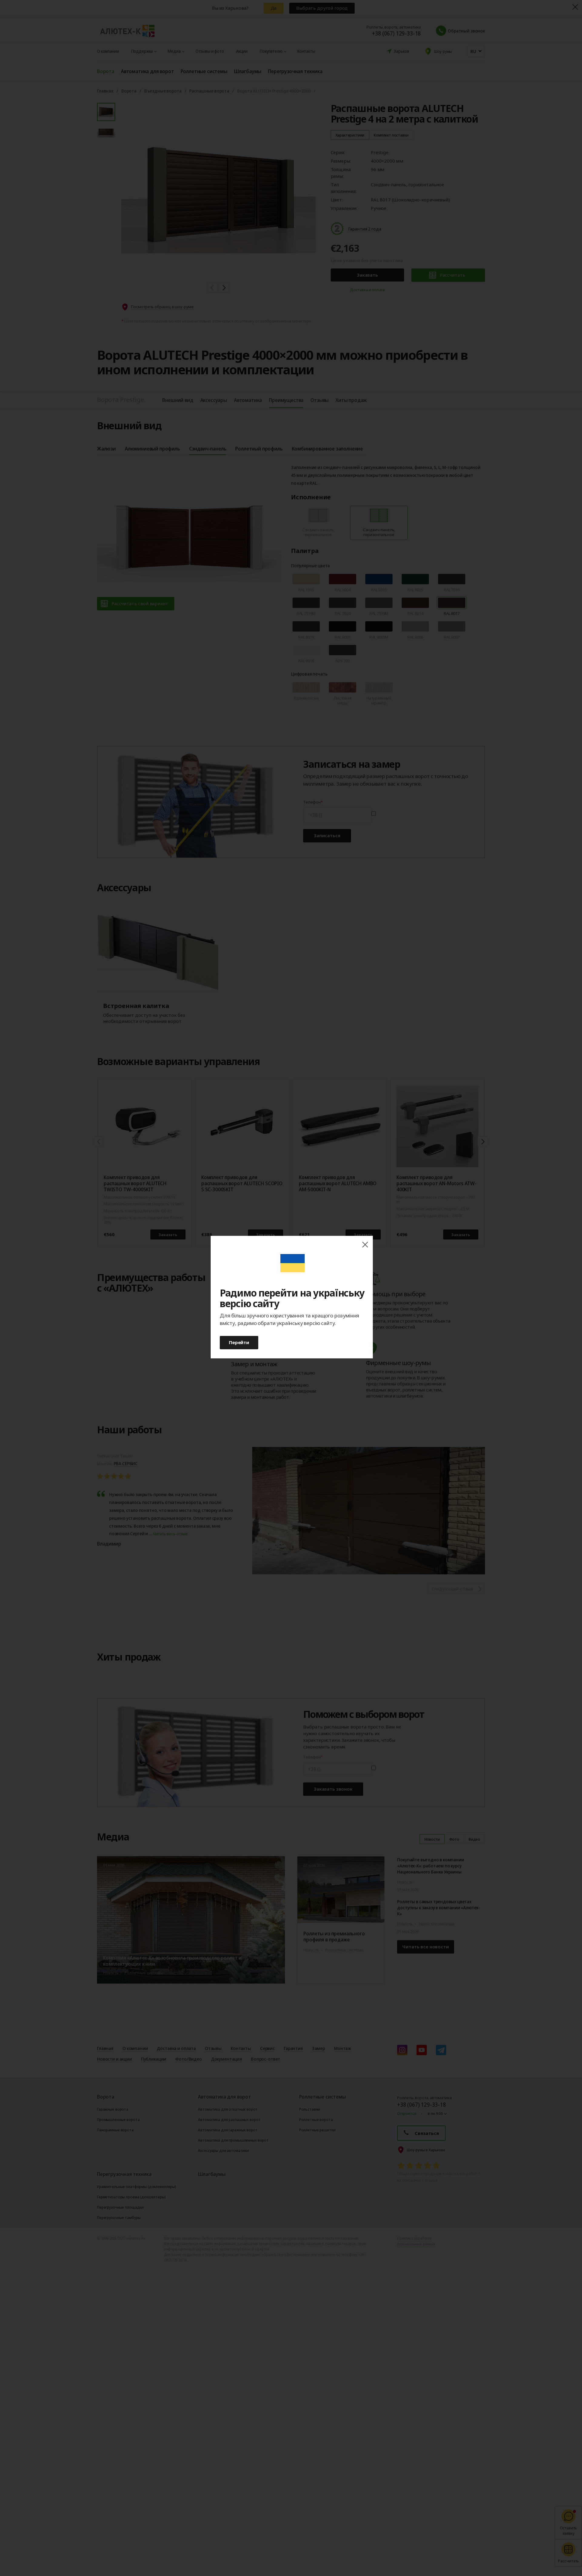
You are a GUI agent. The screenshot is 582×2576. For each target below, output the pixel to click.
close (365, 1245)
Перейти (239, 1342)
